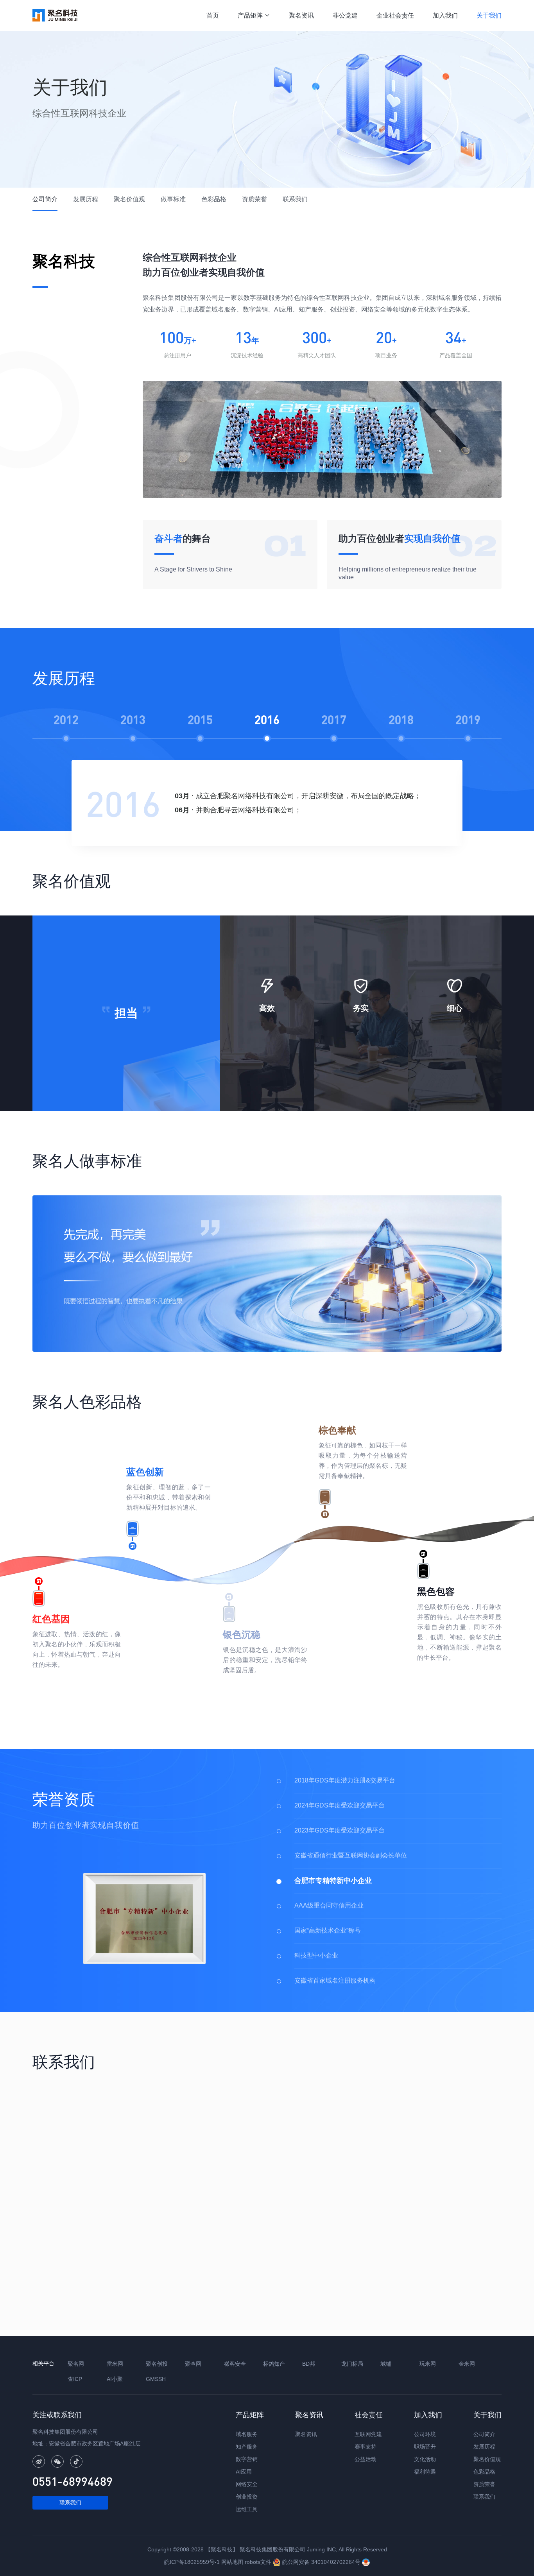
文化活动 (425, 2459)
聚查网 (193, 2364)
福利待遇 (425, 2472)
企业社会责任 (395, 15)
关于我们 (489, 15)
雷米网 (115, 2364)
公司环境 (425, 2434)
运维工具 (247, 2509)
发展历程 (86, 199)
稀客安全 (235, 2364)
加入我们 (445, 15)
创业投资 (247, 2497)
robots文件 (258, 2562)
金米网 (467, 2364)
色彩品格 (214, 199)
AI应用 (244, 2472)
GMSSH (156, 2379)
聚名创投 (157, 2364)
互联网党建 (368, 2434)
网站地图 (232, 2562)
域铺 (386, 2364)
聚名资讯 (301, 15)
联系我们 (295, 199)
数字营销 (247, 2459)
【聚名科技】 (222, 2549)
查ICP (75, 2379)
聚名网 (76, 2364)
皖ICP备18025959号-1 (192, 2562)
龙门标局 (352, 2364)
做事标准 (173, 199)
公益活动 (366, 2459)
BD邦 (309, 2364)
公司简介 (45, 199)
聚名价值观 (129, 199)
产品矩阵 (254, 15)
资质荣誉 (254, 199)
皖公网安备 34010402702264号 (321, 2562)
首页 (213, 15)
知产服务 (247, 2447)
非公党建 (345, 15)
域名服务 (247, 2434)
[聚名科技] (55, 15)
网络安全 (247, 2484)
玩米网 (428, 2364)
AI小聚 (115, 2379)
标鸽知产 (274, 2364)
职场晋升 (425, 2447)
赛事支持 (366, 2447)
